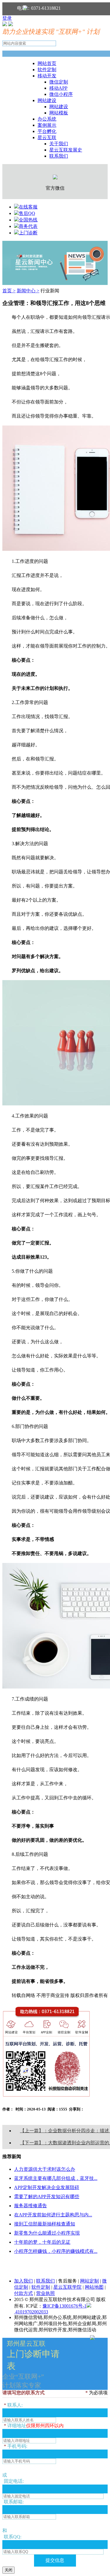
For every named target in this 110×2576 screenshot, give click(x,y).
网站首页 (47, 63)
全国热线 (28, 220)
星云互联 (47, 137)
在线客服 (28, 207)
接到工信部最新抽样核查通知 (45, 2224)
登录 (7, 18)
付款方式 (23, 2293)
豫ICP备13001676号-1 (65, 2306)
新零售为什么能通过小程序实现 (47, 2233)
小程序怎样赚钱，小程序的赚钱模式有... (56, 2251)
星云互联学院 (67, 2287)
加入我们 (23, 2281)
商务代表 (28, 226)
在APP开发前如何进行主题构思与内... (53, 2215)
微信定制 (59, 82)
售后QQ (27, 213)
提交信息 (55, 2560)
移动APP (58, 88)
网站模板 (59, 113)
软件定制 (47, 70)
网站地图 (94, 2287)
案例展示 (47, 125)
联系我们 (59, 156)
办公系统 (47, 119)
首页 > (9, 291)
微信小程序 (61, 94)
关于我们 (59, 144)
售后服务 (67, 2281)
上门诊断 (28, 233)
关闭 (9, 2570)
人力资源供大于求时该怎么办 (45, 2169)
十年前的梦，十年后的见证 (42, 2242)
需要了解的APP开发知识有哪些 (47, 2197)
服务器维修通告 (31, 2206)
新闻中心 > (28, 291)
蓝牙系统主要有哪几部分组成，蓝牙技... (56, 2178)
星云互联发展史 (66, 150)
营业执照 (45, 2293)
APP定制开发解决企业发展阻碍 (47, 2187)
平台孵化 (47, 131)
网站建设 (47, 100)
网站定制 (89, 2281)
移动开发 (47, 76)
